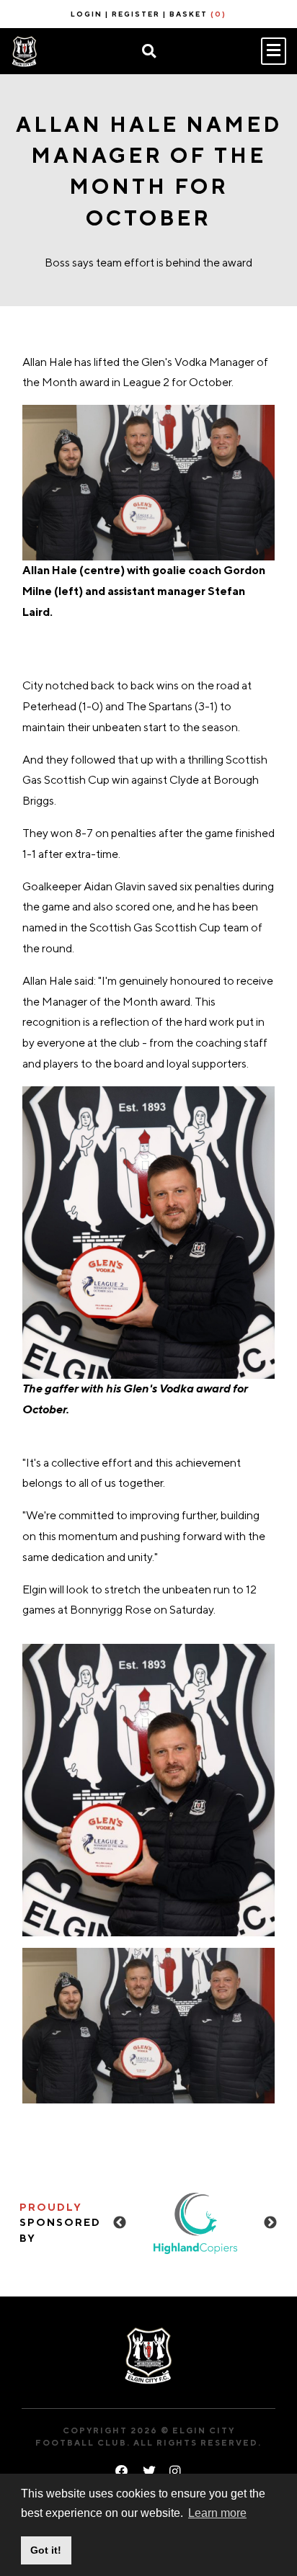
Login (87, 14)
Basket (198, 14)
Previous (120, 2223)
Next (270, 2223)
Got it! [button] (46, 2550)
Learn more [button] (217, 2513)
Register (136, 14)
